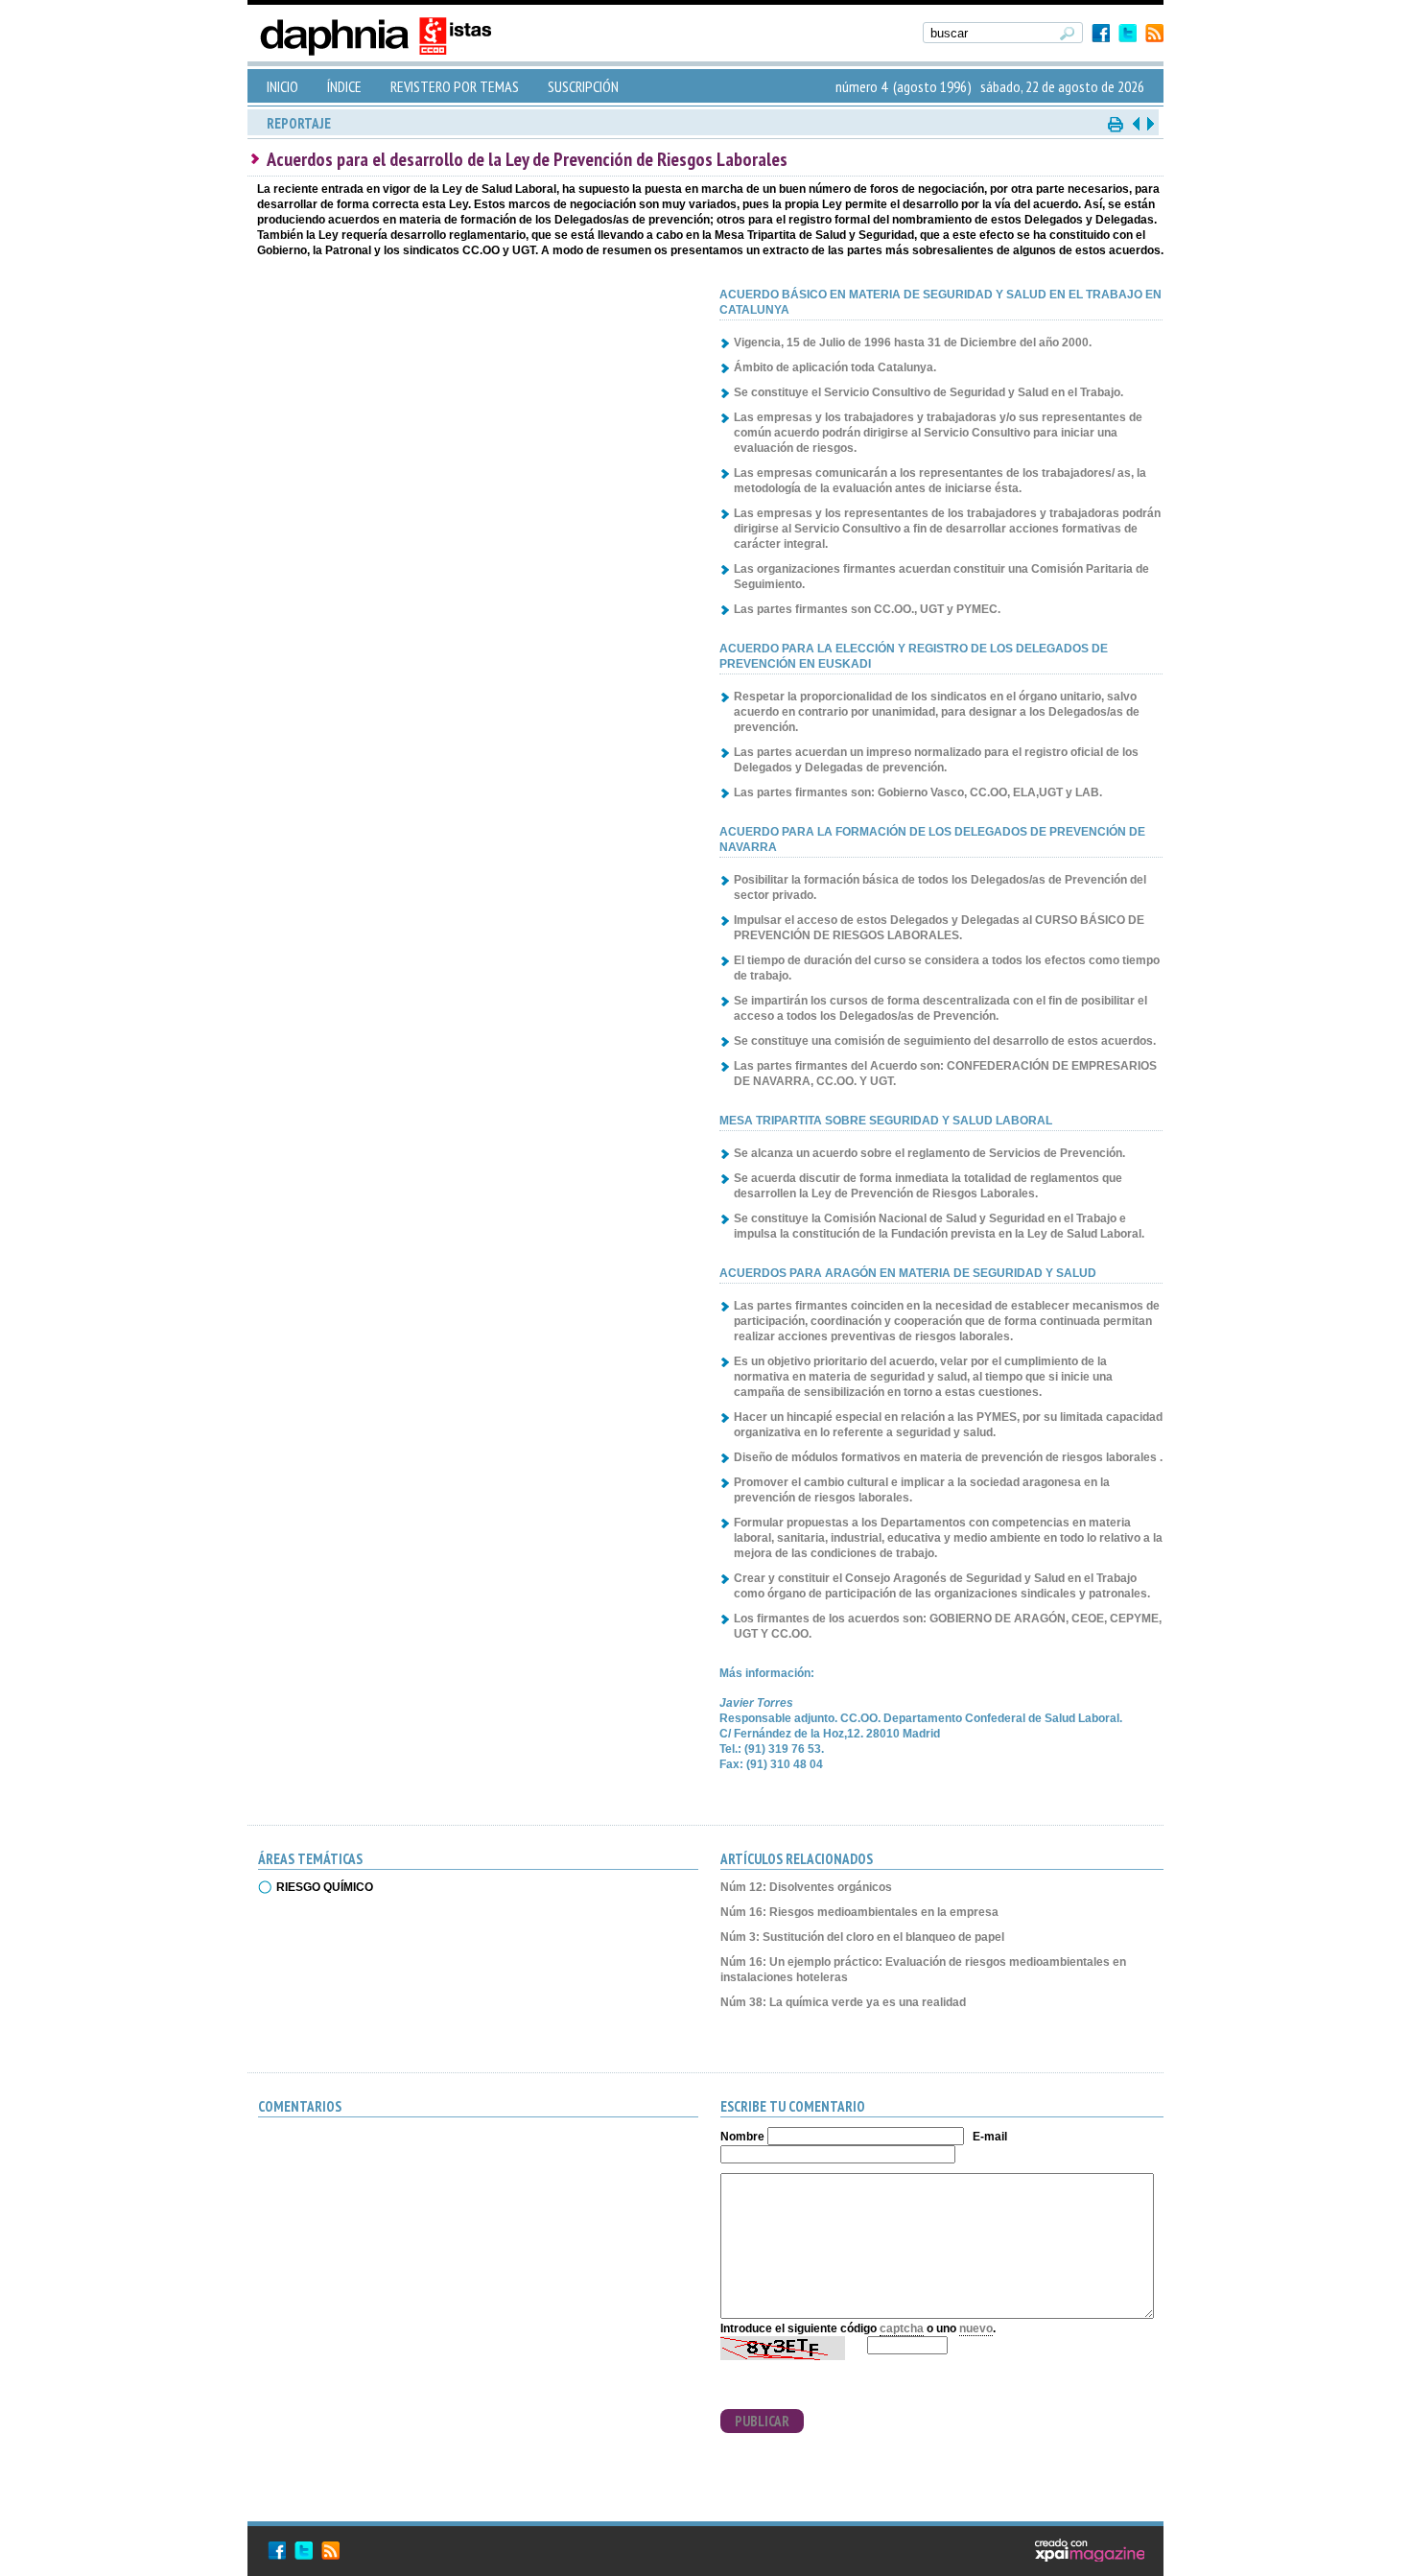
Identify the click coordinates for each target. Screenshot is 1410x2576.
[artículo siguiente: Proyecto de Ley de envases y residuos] (1149, 123)
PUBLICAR (762, 2421)
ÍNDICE (344, 86)
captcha (902, 2328)
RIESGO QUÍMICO (325, 1887)
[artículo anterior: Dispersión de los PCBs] (1136, 123)
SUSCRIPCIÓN (583, 86)
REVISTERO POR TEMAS (455, 86)
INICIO (282, 86)
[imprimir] (1116, 123)
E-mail (990, 2137)
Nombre (742, 2137)
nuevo (976, 2328)
